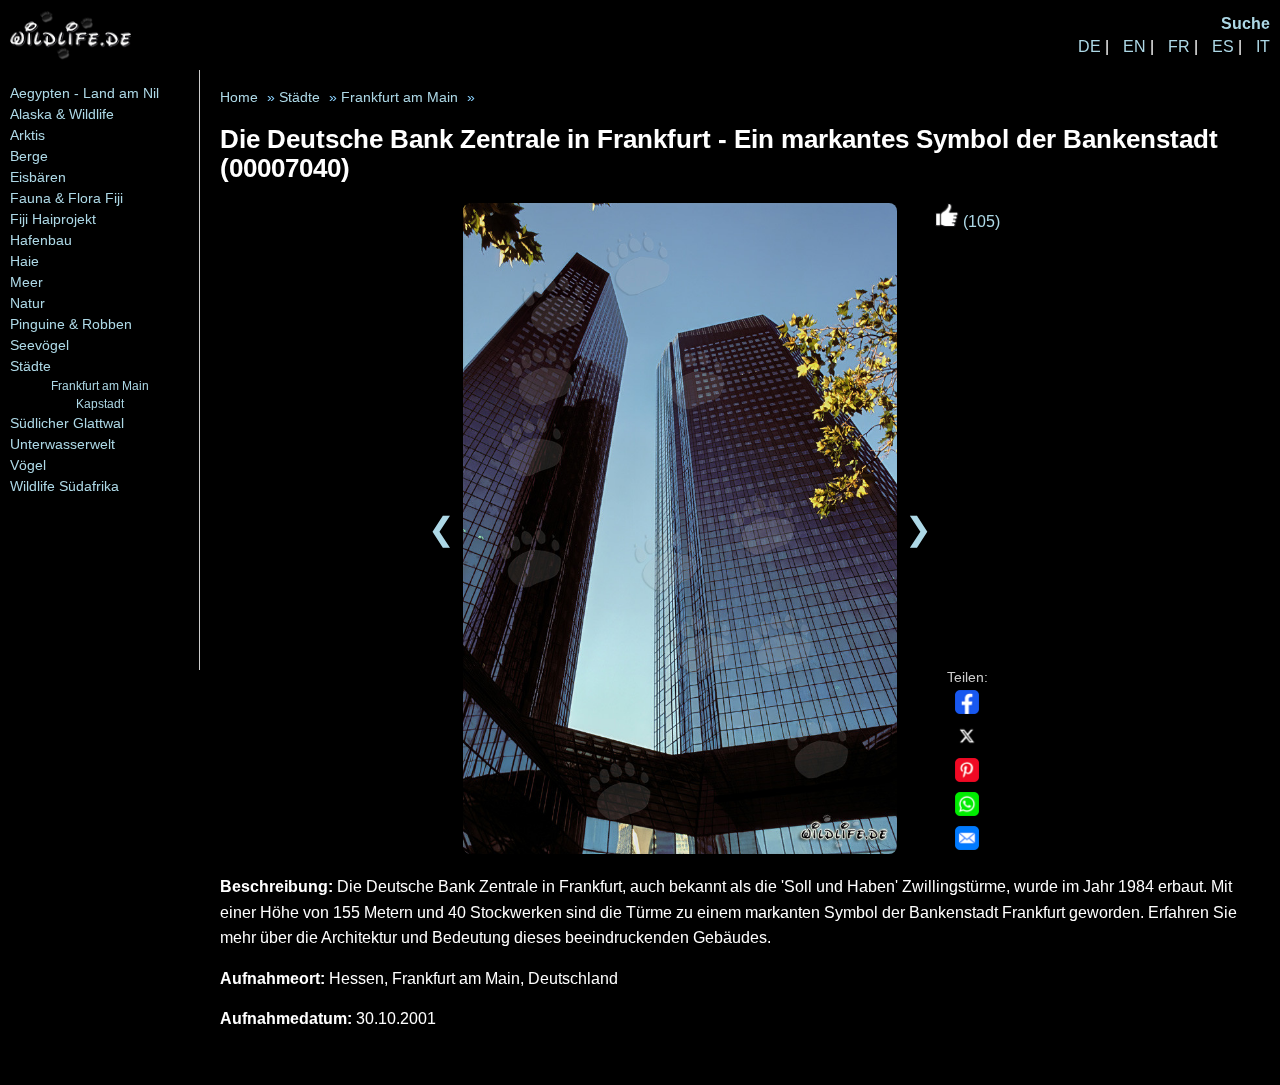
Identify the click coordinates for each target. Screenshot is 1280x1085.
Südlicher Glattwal (67, 423)
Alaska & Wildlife (62, 114)
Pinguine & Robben (71, 324)
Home (239, 97)
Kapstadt (100, 403)
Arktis (27, 135)
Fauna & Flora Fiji (66, 198)
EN (1134, 46)
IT (1263, 46)
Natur (27, 303)
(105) (979, 221)
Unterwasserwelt (62, 444)
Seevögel (39, 345)
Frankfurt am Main (100, 385)
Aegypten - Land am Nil (84, 93)
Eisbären (38, 177)
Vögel (28, 465)
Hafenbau (41, 240)
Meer (26, 282)
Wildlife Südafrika (64, 486)
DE (1089, 46)
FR (1179, 46)
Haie (24, 261)
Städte (30, 366)
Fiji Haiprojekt (53, 219)
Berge (29, 156)
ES (1223, 46)
